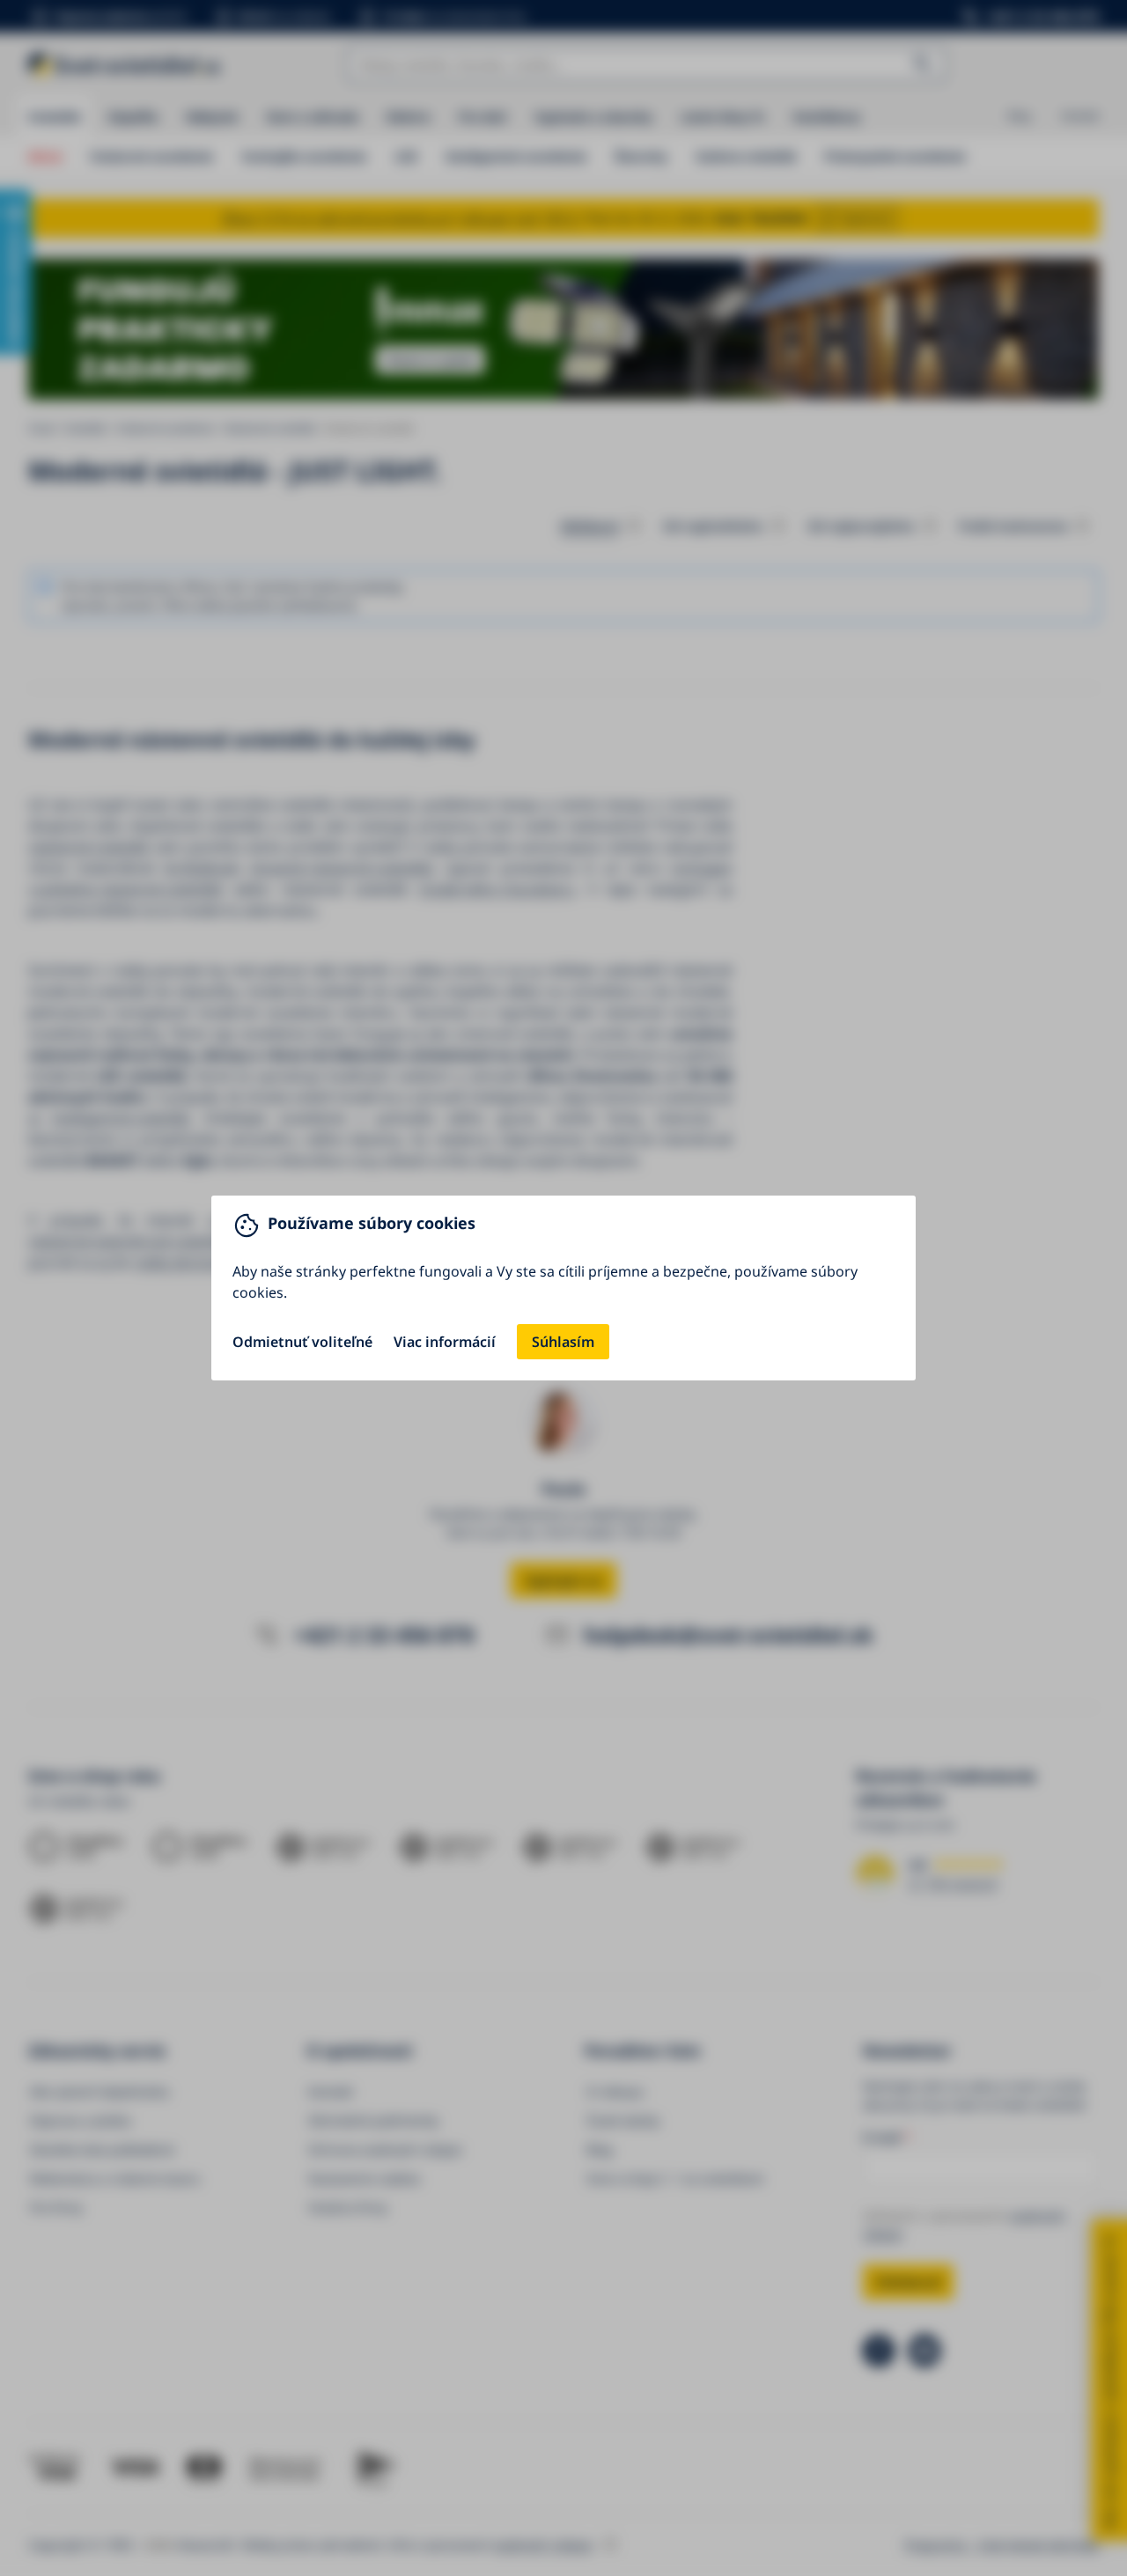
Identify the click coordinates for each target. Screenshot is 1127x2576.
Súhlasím (563, 1342)
